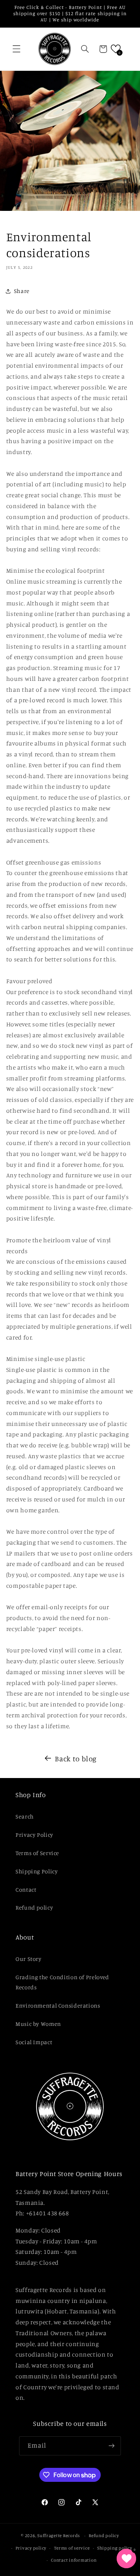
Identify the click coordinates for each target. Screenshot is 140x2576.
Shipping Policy (37, 1871)
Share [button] (22, 291)
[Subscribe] (112, 2446)
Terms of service (72, 2548)
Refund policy (34, 1907)
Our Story (29, 1959)
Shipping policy (115, 2548)
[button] (16, 49)
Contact (26, 1889)
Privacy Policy (34, 1835)
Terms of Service (37, 1853)
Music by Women (38, 2024)
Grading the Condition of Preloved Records (62, 1982)
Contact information (74, 2560)
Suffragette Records (59, 2536)
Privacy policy (31, 2548)
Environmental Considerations (58, 2005)
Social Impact (34, 2042)
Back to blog (76, 1758)
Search (25, 1816)
